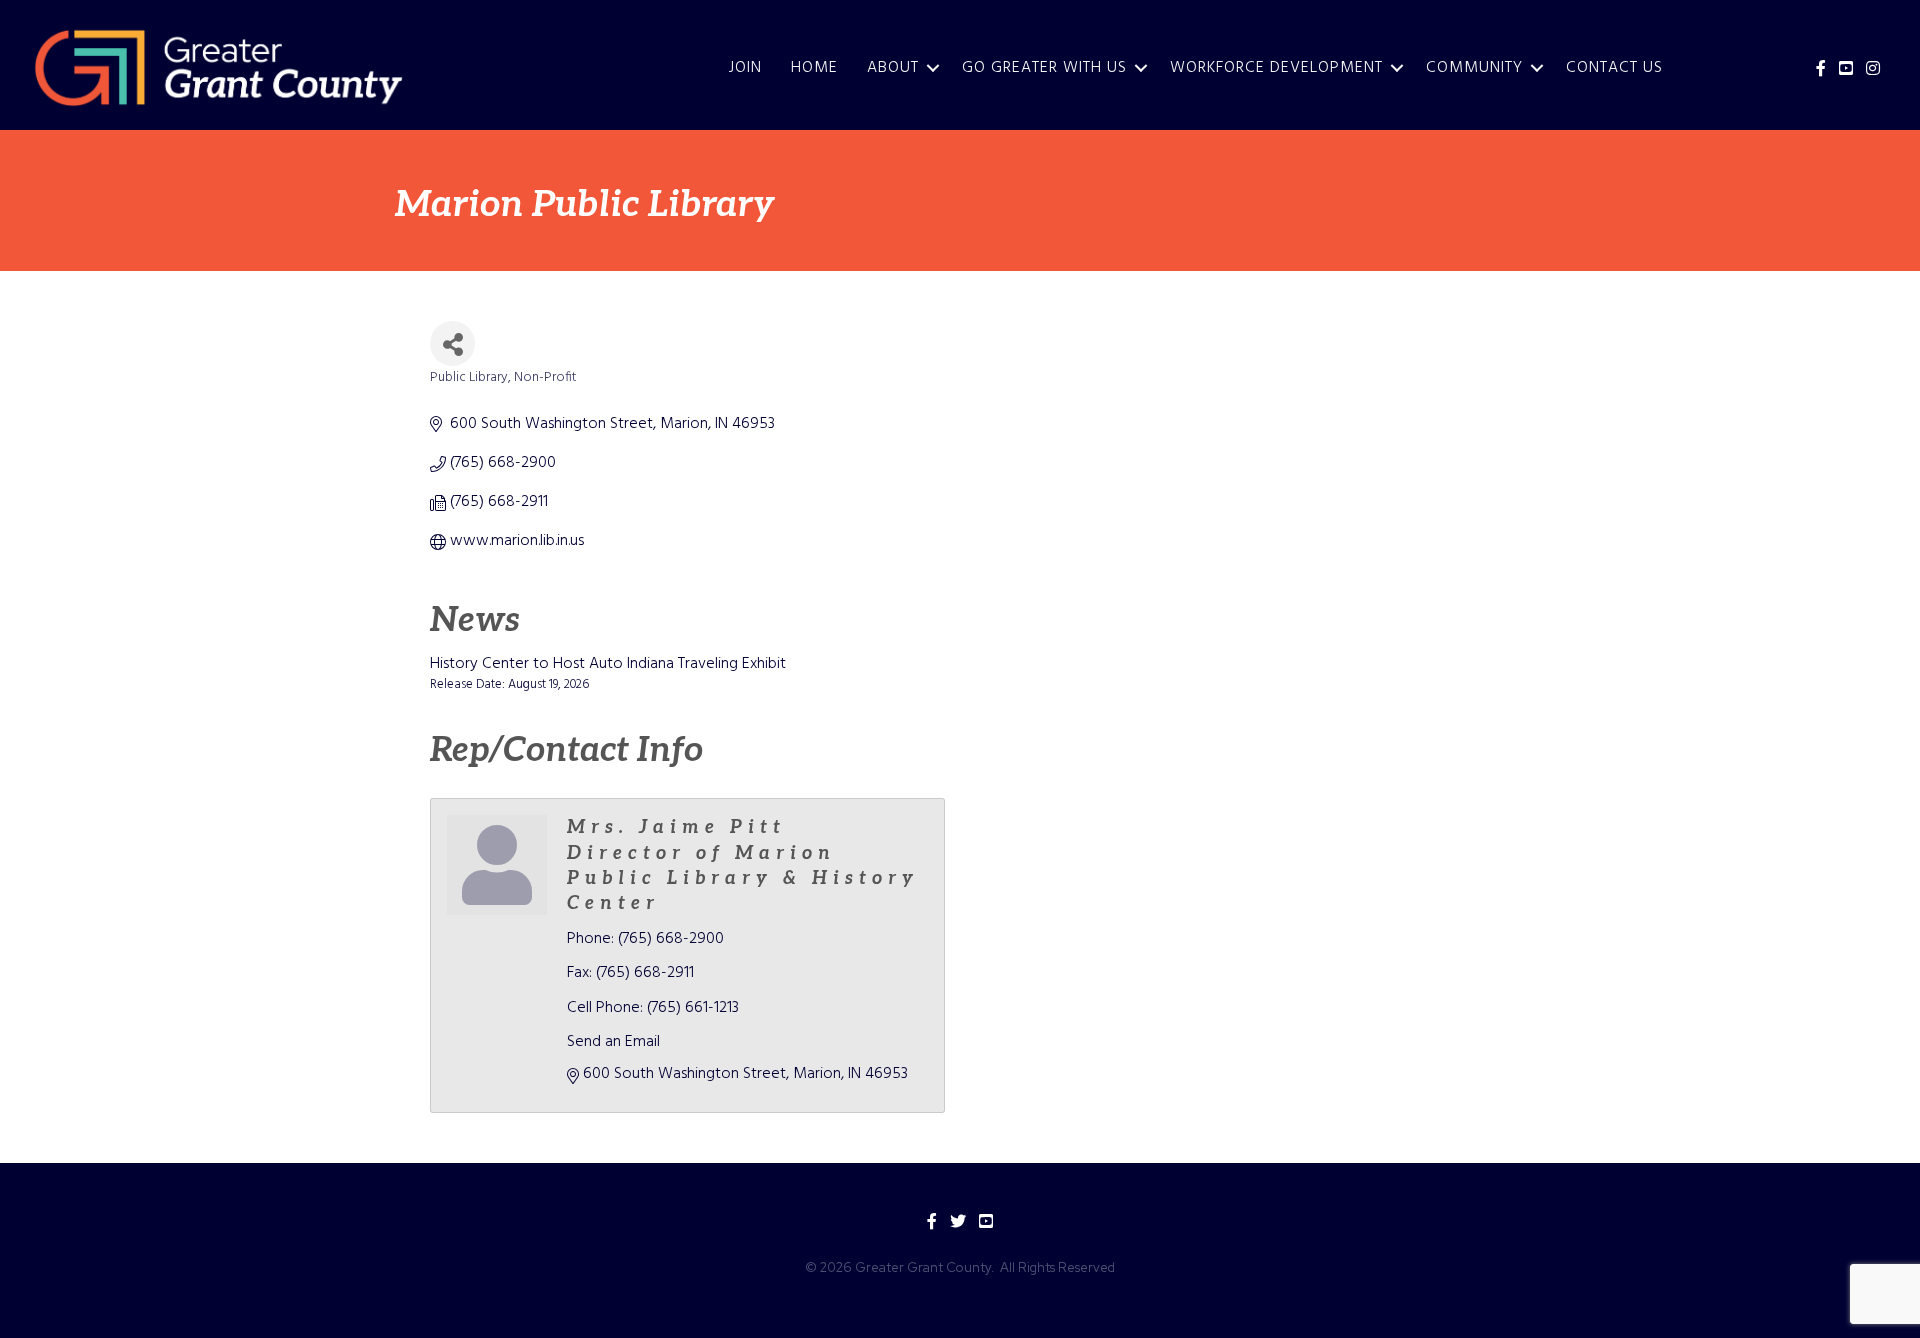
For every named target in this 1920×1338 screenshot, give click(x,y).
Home (814, 68)
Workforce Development (1276, 68)
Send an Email (613, 1042)
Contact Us (1614, 68)
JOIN (745, 68)
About (893, 68)
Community (1474, 68)
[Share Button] (452, 343)
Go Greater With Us (1044, 68)
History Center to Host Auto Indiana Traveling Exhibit (608, 664)
